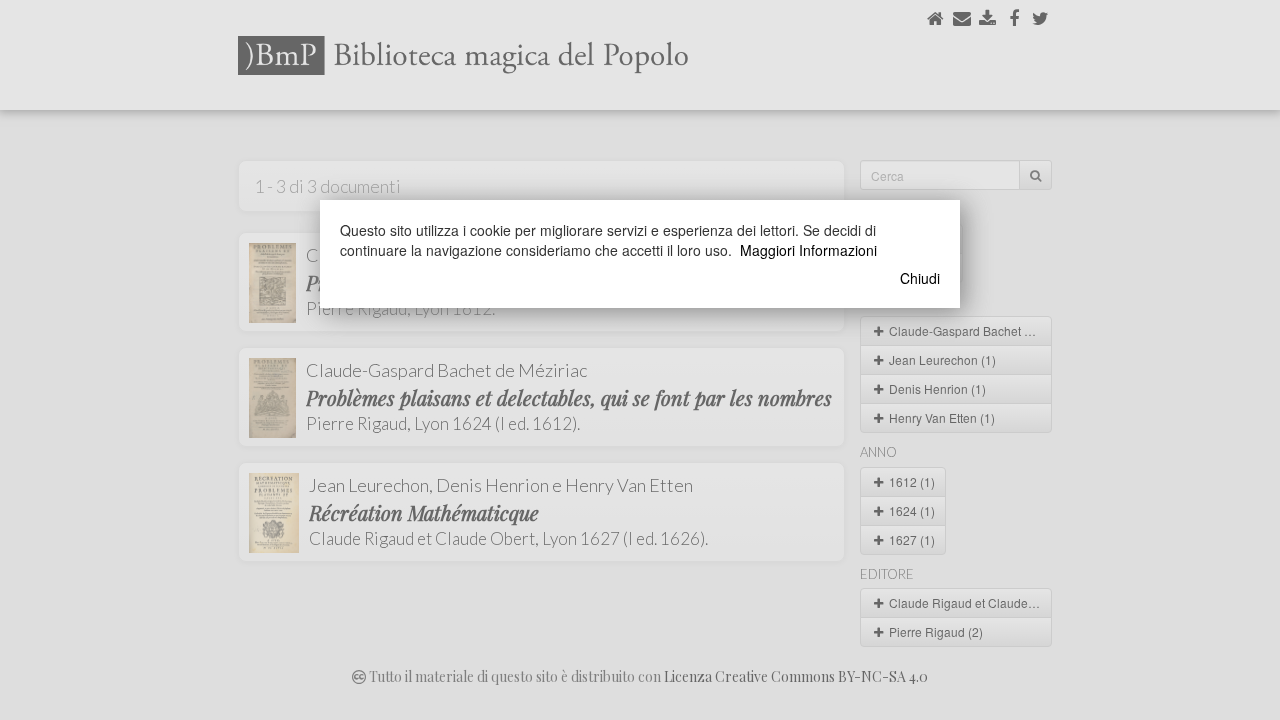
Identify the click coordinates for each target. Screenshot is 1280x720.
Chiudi (920, 278)
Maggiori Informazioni (808, 250)
